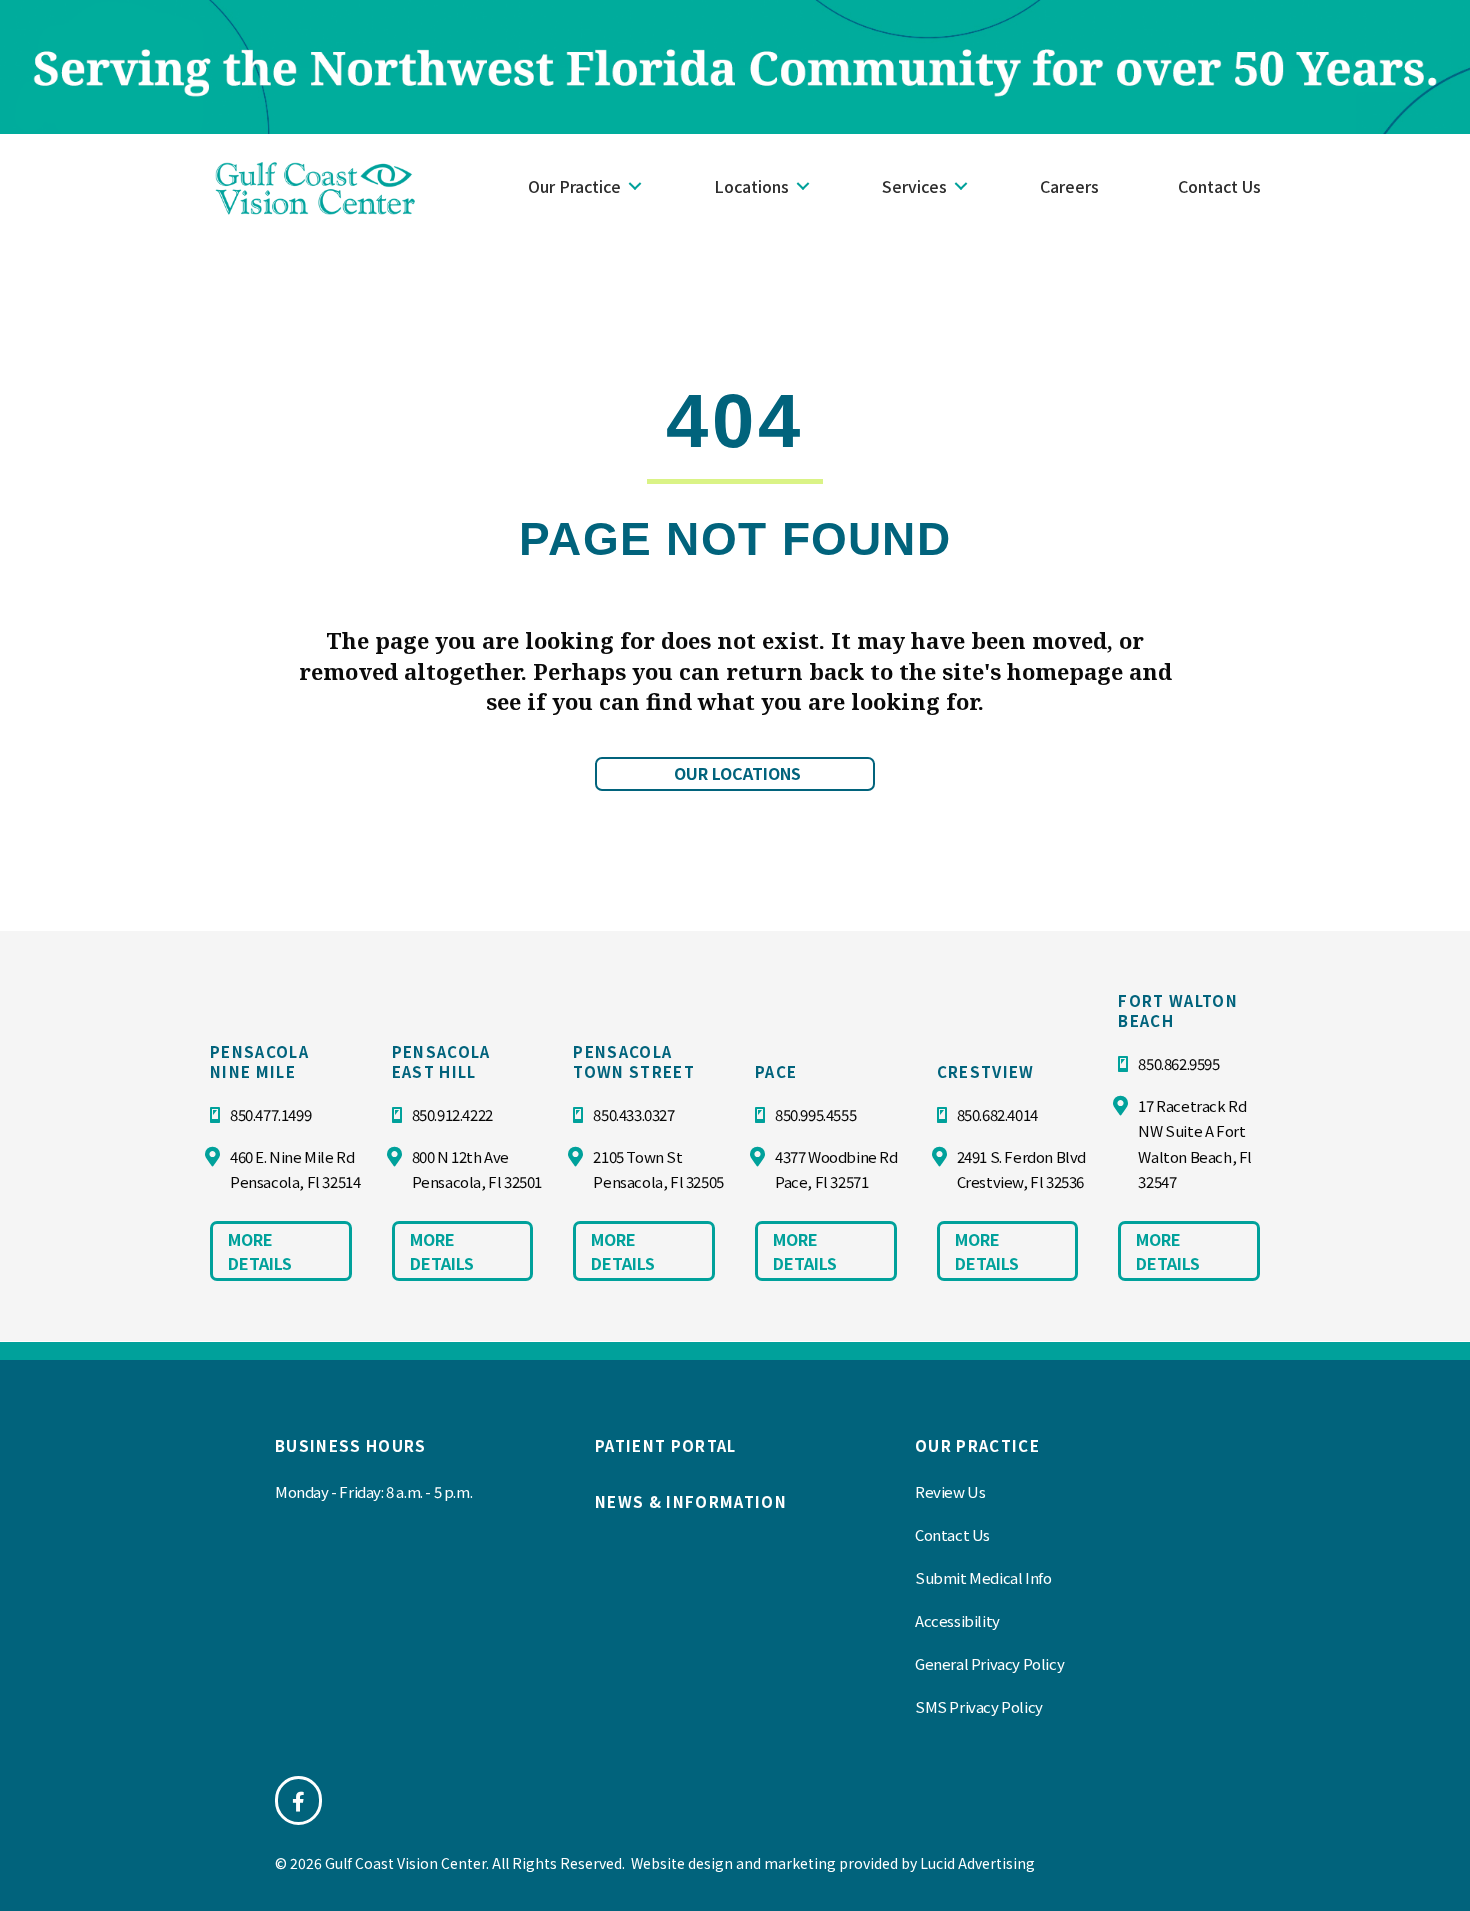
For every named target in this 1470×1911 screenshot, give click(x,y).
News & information (691, 1501)
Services (914, 186)
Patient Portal (666, 1445)
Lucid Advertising (977, 1863)
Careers (1069, 186)
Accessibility (957, 1620)
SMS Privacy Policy (979, 1706)
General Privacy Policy (989, 1663)
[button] (635, 186)
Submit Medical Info (983, 1577)
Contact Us (1219, 186)
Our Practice (574, 186)
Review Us (950, 1491)
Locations (751, 186)
